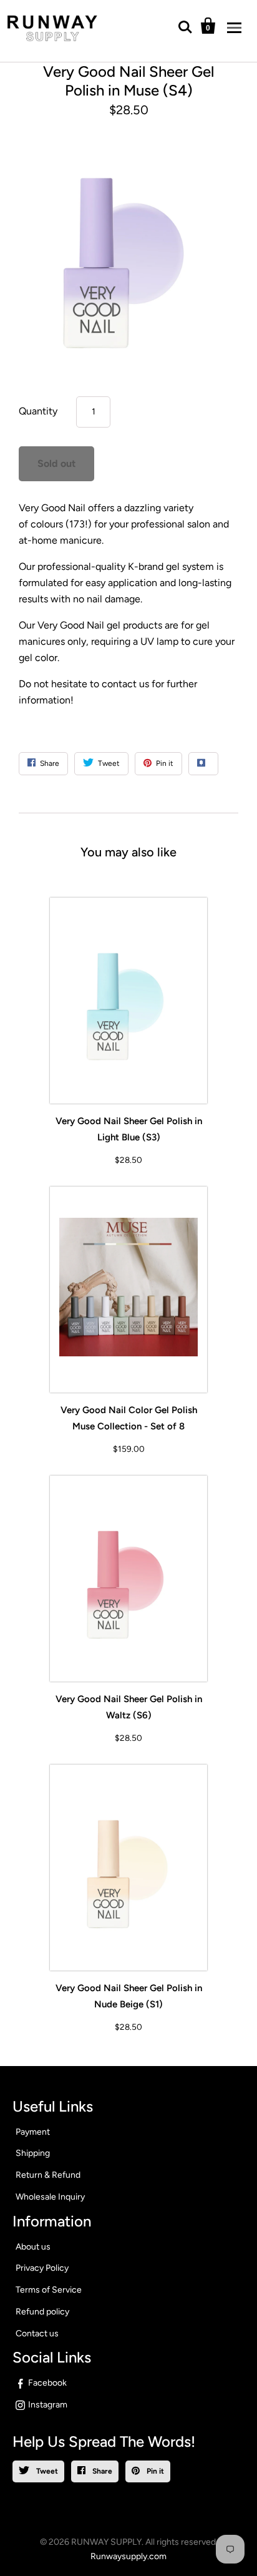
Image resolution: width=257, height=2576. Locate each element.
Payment (33, 2132)
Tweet (46, 2471)
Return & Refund (48, 2175)
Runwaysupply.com (128, 2556)
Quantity (38, 411)
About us (33, 2247)
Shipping (33, 2153)
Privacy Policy (42, 2268)
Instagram (48, 2405)
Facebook (47, 2383)
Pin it (154, 2471)
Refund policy (42, 2312)
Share (101, 2471)
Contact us (37, 2334)
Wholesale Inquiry (50, 2197)
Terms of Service (49, 2290)
